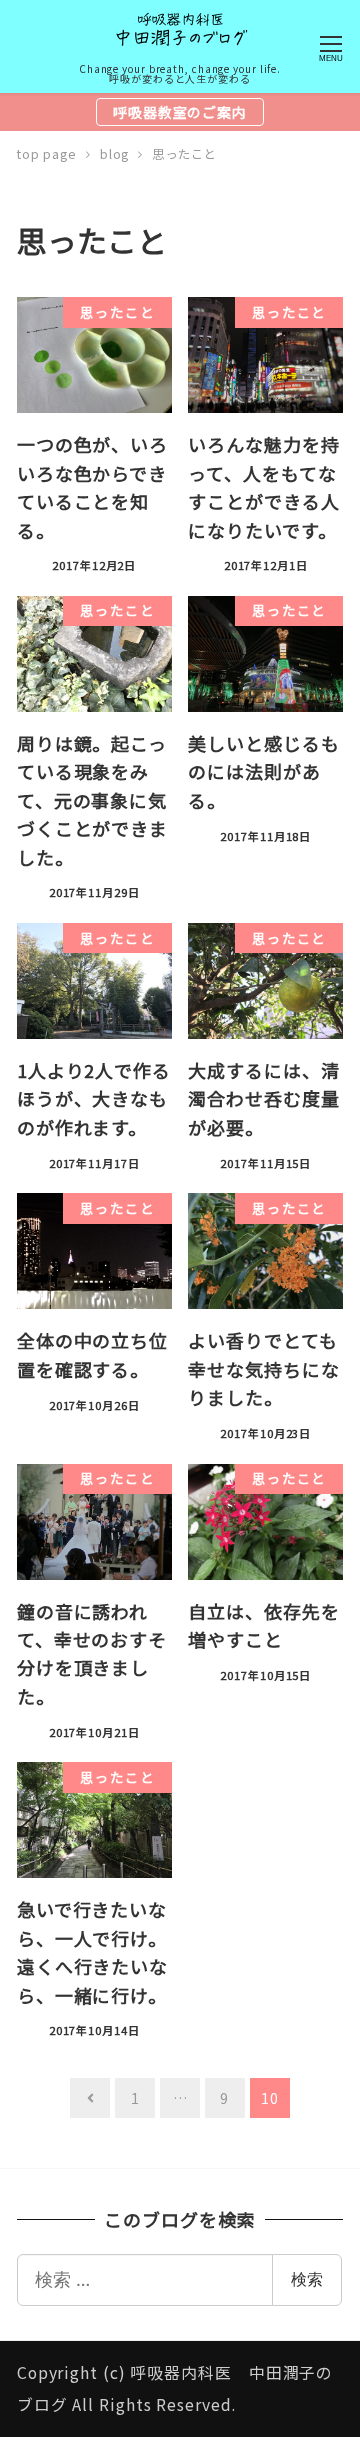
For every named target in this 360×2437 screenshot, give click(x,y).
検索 (307, 2279)
